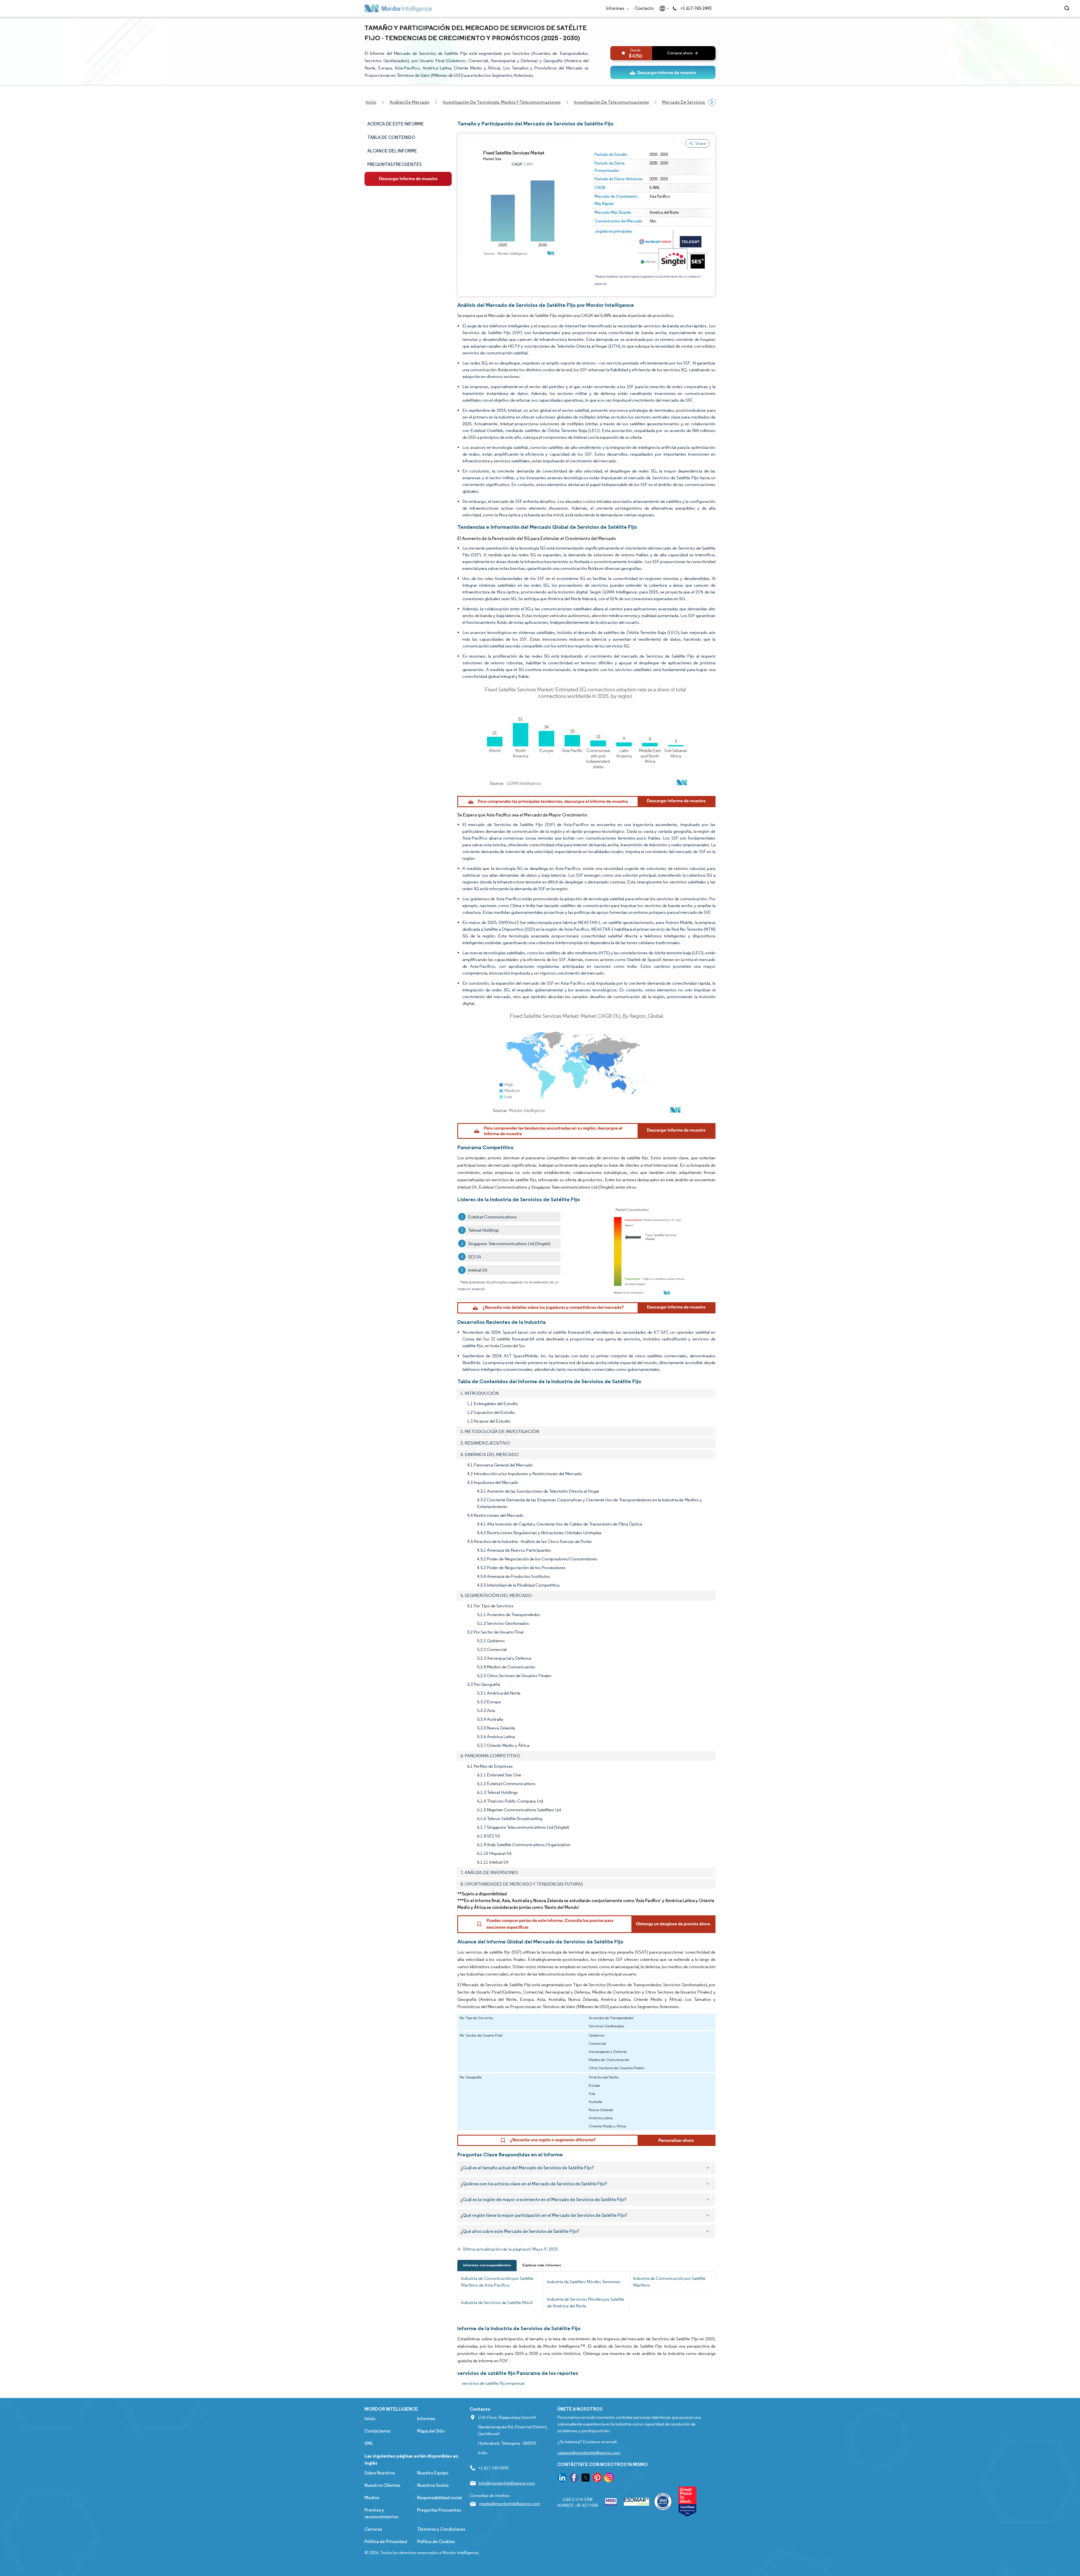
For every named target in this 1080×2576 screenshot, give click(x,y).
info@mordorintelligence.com (507, 2483)
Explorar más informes (542, 2265)
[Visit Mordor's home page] (398, 8)
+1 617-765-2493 (696, 8)
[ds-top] (663, 72)
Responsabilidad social (439, 2498)
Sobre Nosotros (380, 2473)
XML (369, 2443)
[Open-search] (1068, 8)
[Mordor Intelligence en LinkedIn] (562, 2479)
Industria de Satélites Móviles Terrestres (584, 2282)
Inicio (370, 2419)
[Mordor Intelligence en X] (586, 2479)
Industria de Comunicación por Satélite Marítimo (669, 2282)
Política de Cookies (436, 2542)
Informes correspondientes (487, 2265)
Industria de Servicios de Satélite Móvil (497, 2302)
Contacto (644, 8)
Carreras (373, 2529)
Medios (372, 2498)
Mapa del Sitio (431, 2431)
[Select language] (663, 8)
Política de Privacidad (386, 2542)
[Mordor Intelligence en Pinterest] (597, 2479)
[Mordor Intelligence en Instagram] (609, 2479)
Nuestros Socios (433, 2485)
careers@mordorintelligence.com (589, 2453)
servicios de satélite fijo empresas (493, 2383)
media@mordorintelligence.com (510, 2504)
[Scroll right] (712, 102)
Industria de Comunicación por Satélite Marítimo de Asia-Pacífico (497, 2282)
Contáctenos (377, 2431)
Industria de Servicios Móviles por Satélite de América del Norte (586, 2302)
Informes (616, 8)
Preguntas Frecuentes (439, 2510)
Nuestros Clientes (382, 2485)
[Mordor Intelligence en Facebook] (574, 2479)
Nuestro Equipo (433, 2473)
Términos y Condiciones (441, 2529)
